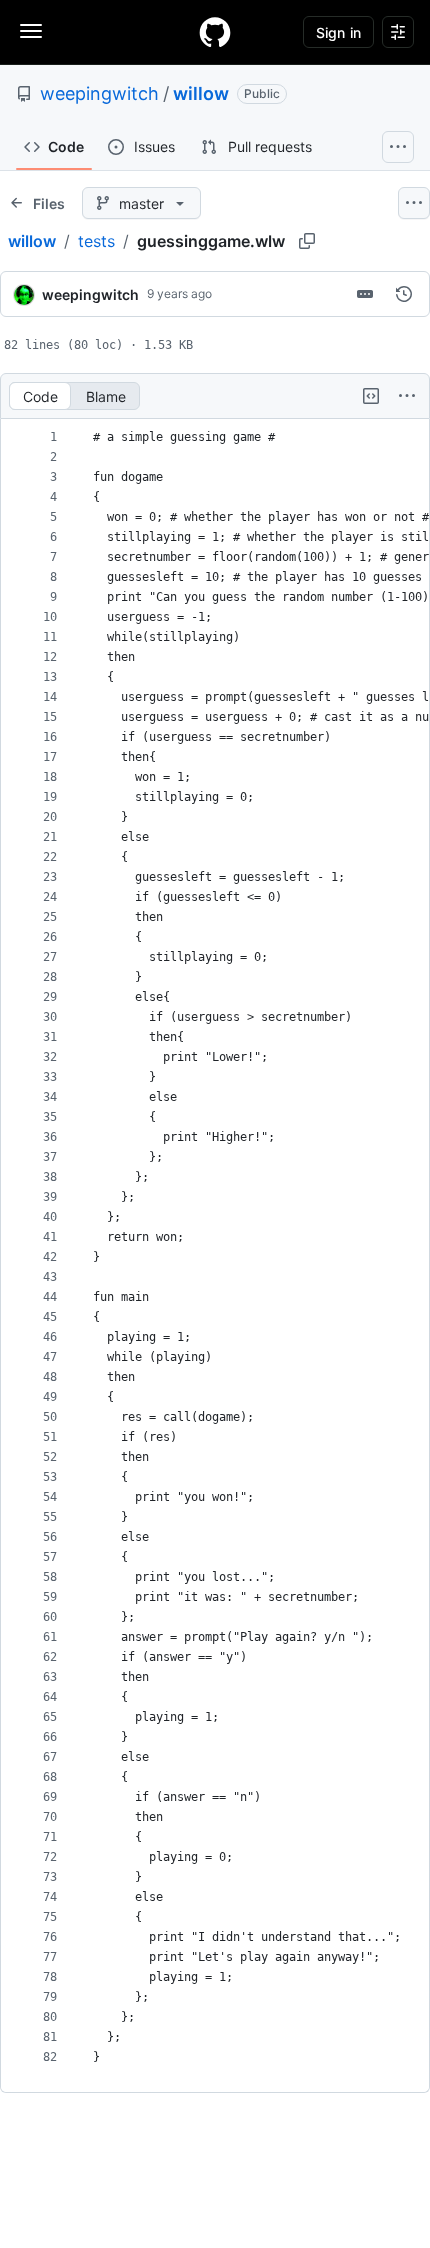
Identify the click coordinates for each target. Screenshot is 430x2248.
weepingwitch (99, 93)
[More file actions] (407, 396)
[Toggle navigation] (31, 31)
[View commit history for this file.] (404, 294)
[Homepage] (215, 32)
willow (201, 93)
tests (96, 241)
